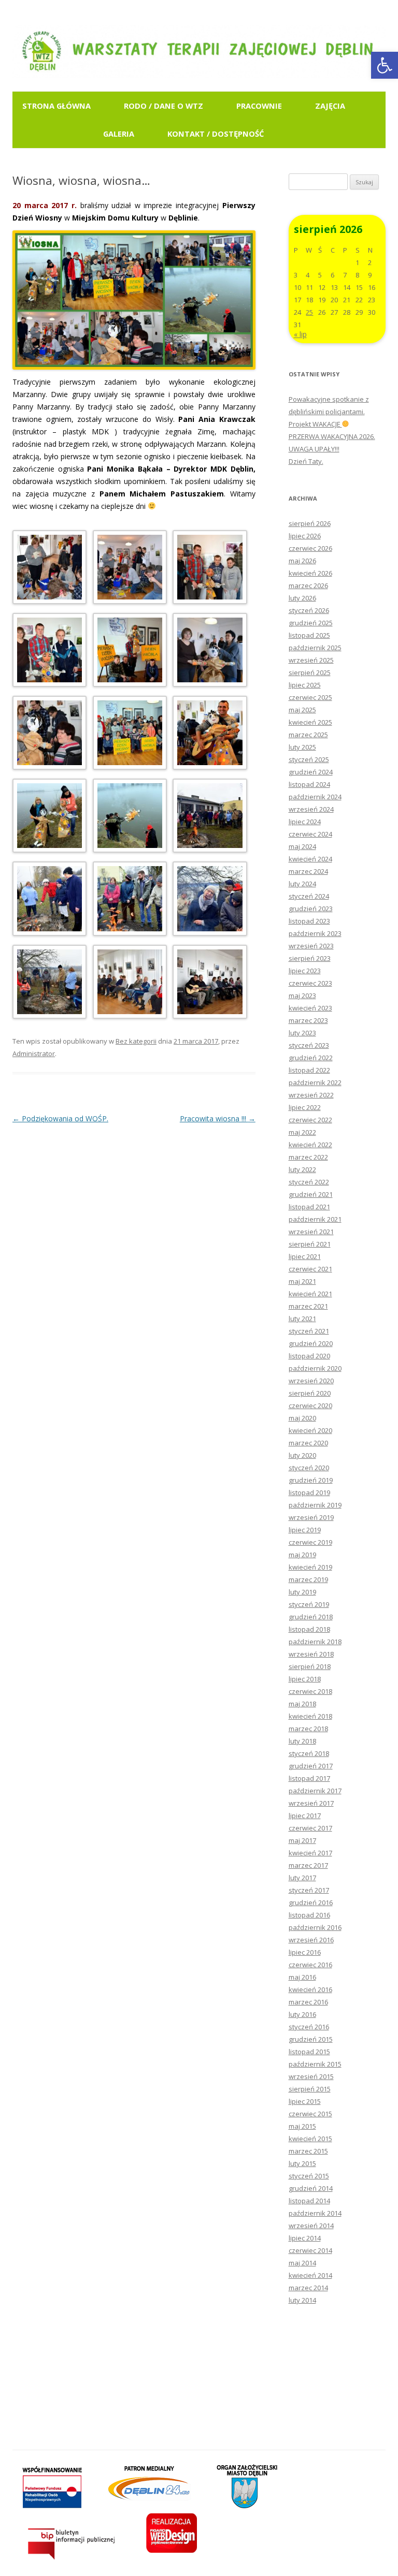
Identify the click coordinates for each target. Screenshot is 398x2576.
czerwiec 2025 (310, 697)
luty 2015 (302, 2163)
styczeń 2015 (309, 2176)
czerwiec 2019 (310, 1542)
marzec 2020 (308, 1443)
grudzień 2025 (311, 623)
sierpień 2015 (310, 2089)
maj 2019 (302, 1555)
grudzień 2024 (311, 772)
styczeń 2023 (309, 1045)
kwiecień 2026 (310, 573)
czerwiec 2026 (310, 548)
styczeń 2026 (309, 610)
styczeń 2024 (309, 896)
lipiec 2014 (305, 2238)
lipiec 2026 (305, 536)
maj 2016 (302, 1977)
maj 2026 (302, 561)
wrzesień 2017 (311, 1803)
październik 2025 (315, 648)
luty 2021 (302, 1319)
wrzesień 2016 (311, 1940)
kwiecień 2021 (310, 1294)
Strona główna (56, 106)
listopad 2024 (309, 784)
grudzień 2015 (311, 2039)
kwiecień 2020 (310, 1430)
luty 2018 (302, 1741)
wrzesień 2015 (311, 2076)
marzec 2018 (308, 1729)
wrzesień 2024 (311, 809)
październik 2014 (315, 2213)
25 (309, 312)
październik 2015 (315, 2064)
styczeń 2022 (309, 1182)
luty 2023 (302, 1033)
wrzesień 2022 (311, 1095)
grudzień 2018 (311, 1617)
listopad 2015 (309, 2052)
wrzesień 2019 (311, 1517)
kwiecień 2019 (310, 1567)
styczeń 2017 (309, 1890)
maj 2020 (302, 1418)
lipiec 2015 (305, 2101)
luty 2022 (302, 1169)
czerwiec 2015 (310, 2114)
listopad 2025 (309, 635)
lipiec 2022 (305, 1107)
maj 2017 (302, 1840)
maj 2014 (302, 2263)
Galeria (119, 134)
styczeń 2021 (309, 1331)
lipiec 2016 (305, 1952)
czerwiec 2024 (310, 834)
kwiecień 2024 (310, 859)
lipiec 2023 (305, 971)
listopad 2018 (309, 1629)
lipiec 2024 (305, 822)
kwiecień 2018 (310, 1716)
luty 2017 (302, 1878)
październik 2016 (315, 1927)
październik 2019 (315, 1505)
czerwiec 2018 (310, 1691)
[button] (385, 65)
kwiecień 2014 (310, 2275)
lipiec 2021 (305, 1256)
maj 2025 (302, 710)
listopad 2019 (309, 1492)
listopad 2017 (309, 1778)
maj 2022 (302, 1132)
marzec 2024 (308, 871)
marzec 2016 (308, 2002)
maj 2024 (302, 846)
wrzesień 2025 (311, 660)
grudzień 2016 (311, 1902)
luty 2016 (302, 2014)
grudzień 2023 (311, 909)
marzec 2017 (308, 1865)
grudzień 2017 (311, 1766)
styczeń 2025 (309, 759)
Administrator (34, 1053)
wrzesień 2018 (311, 1654)
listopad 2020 (309, 1356)
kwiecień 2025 (310, 722)
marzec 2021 (308, 1306)
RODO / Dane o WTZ (164, 106)
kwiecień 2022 (310, 1145)
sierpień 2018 (310, 1666)
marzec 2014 (308, 2288)
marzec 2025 (308, 735)
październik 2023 (315, 933)
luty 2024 (302, 884)
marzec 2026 (308, 586)
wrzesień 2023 (311, 946)
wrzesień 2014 (311, 2226)
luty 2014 (302, 2300)
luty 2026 (302, 598)
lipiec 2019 (305, 1530)
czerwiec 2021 (310, 1269)
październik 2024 (315, 797)
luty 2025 (302, 747)
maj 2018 (302, 1704)
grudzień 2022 (311, 1058)
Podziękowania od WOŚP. (60, 1118)
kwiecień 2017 (310, 1853)
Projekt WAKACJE (315, 424)
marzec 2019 (308, 1579)
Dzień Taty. (306, 461)
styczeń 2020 (309, 1468)
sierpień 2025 (310, 672)
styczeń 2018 (309, 1753)
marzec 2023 (308, 1020)
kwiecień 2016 (310, 1989)
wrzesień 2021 (311, 1232)
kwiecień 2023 (310, 1008)
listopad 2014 (309, 2201)
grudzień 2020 (311, 1343)
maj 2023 (302, 996)
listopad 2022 (309, 1070)
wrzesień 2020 (311, 1381)
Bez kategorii (136, 1041)
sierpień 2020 (310, 1393)
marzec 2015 (308, 2151)
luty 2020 (302, 1455)
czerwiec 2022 (310, 1120)
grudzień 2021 (311, 1194)
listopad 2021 (309, 1207)
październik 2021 (315, 1219)
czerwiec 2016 (310, 1965)
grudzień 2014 (311, 2188)
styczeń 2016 (309, 2027)
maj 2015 (302, 2126)
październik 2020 (315, 1368)
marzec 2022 (308, 1157)
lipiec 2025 (305, 685)
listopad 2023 (309, 921)
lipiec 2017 (305, 1816)
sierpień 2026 (310, 523)
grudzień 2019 (311, 1480)
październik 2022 (315, 1082)
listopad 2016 (309, 1915)
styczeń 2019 (309, 1604)
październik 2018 (315, 1642)
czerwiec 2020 (310, 1406)
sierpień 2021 (310, 1244)
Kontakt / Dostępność (216, 134)
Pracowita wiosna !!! (218, 1118)
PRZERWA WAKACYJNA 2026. (332, 436)
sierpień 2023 (310, 958)
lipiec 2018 (305, 1679)
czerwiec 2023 (310, 983)
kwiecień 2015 (310, 2139)
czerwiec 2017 (310, 1828)
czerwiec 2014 (310, 2250)
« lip (300, 334)
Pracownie (259, 106)
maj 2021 (302, 1281)
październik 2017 (315, 1791)
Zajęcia (330, 106)
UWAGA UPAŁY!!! (314, 449)
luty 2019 (302, 1592)
